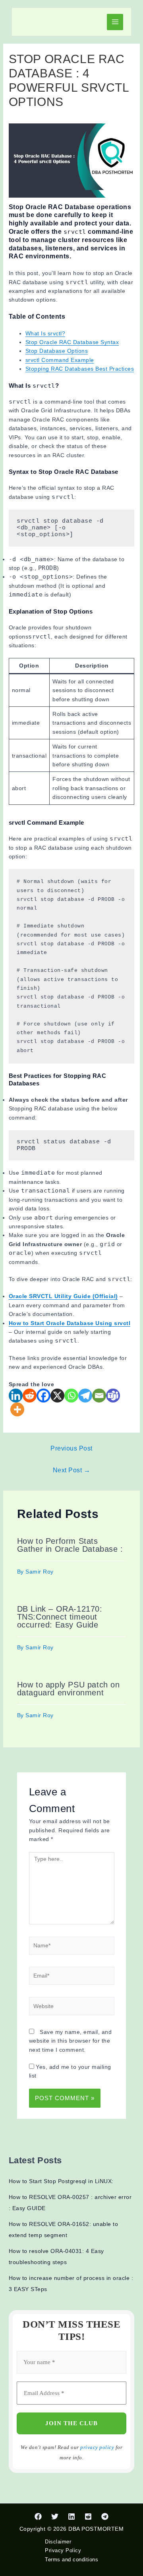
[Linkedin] (16, 1396)
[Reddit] (30, 1396)
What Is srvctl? (45, 333)
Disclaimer (58, 2542)
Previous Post (71, 1448)
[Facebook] (43, 1396)
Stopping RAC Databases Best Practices (80, 369)
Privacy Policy (63, 2550)
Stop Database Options (57, 351)
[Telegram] (85, 1396)
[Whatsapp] (71, 1396)
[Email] (99, 1396)
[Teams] (113, 1396)
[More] (17, 1409)
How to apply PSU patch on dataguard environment (69, 1689)
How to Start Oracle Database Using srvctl (70, 1323)
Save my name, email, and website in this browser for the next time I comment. (71, 2041)
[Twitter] (55, 2516)
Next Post (72, 1470)
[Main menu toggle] (115, 22)
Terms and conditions (71, 2560)
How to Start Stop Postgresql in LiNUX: (61, 2181)
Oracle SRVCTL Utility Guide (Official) (63, 1296)
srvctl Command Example (60, 360)
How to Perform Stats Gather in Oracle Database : (70, 1545)
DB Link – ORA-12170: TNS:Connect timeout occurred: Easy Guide (60, 1617)
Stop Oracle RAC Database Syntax (72, 342)
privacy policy (97, 2447)
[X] (57, 1396)
